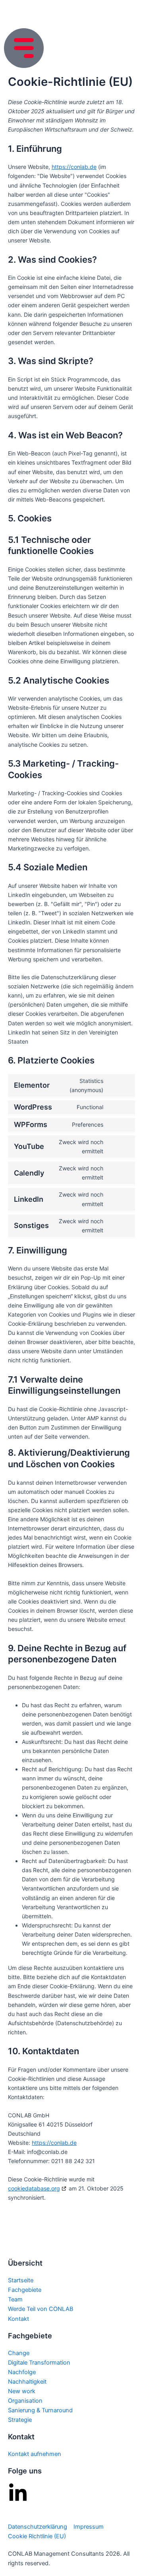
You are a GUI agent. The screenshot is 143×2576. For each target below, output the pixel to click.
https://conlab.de (74, 167)
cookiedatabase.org (34, 2188)
